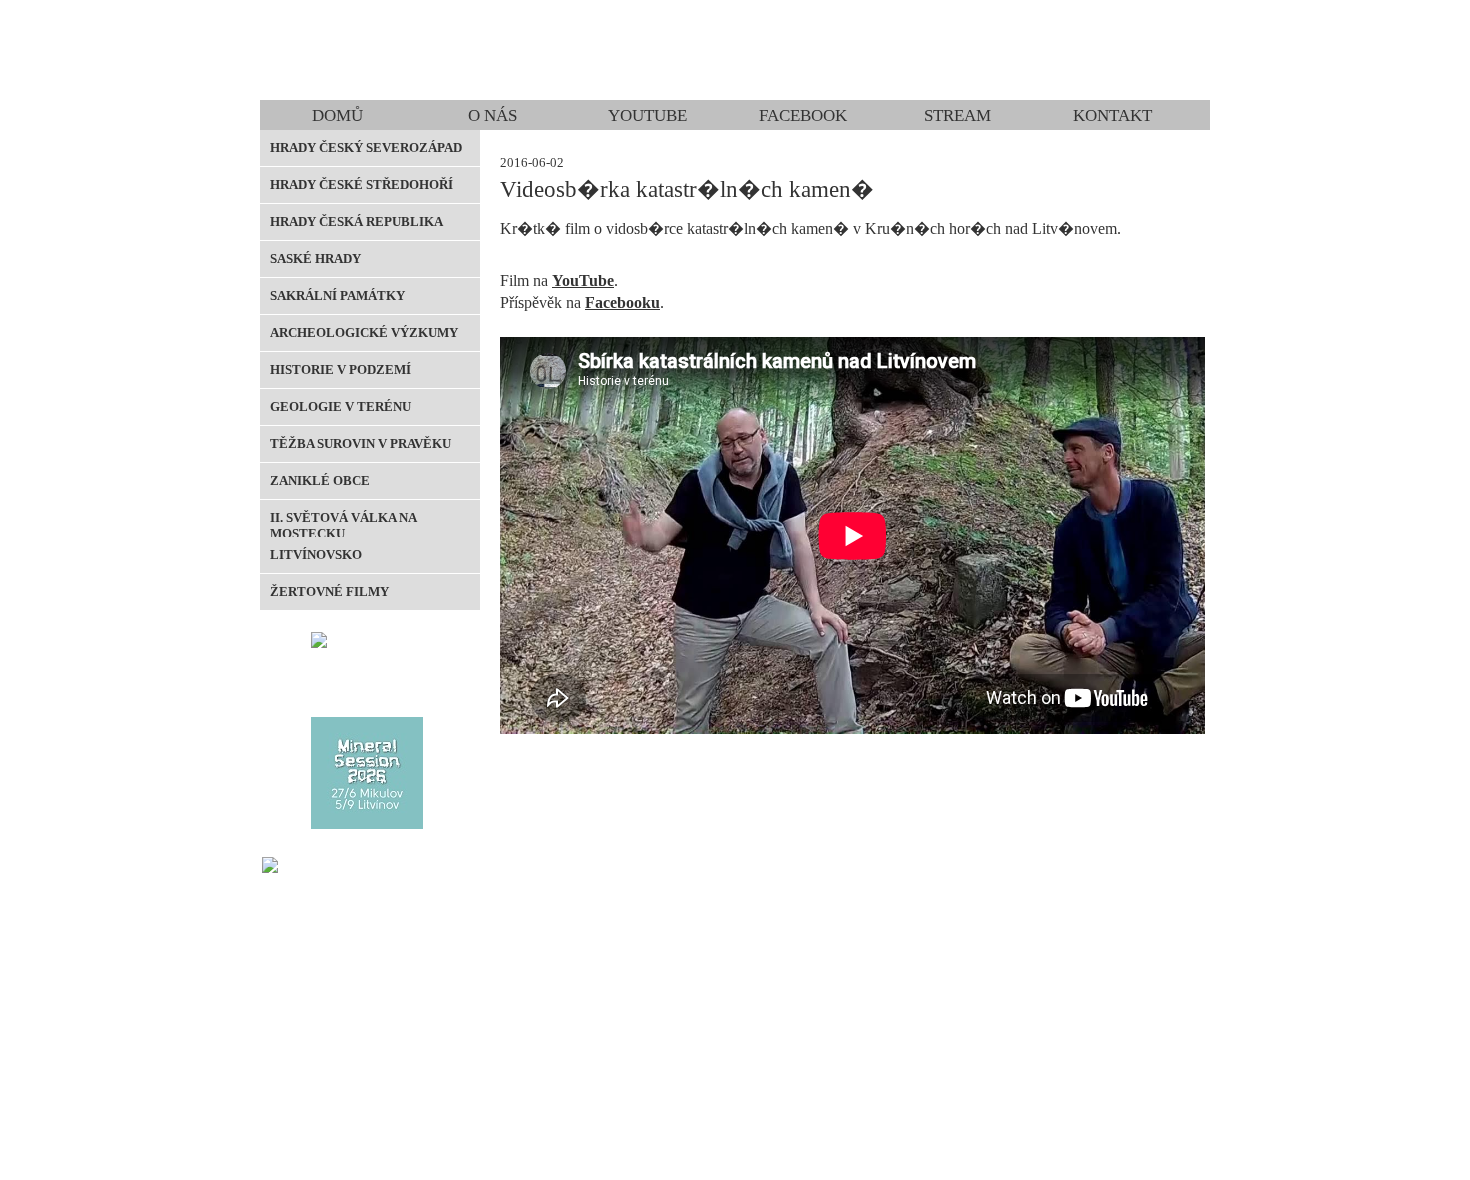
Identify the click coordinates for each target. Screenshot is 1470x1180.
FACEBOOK (803, 115)
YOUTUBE (647, 115)
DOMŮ (337, 115)
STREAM (957, 115)
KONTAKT (1112, 115)
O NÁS (492, 115)
